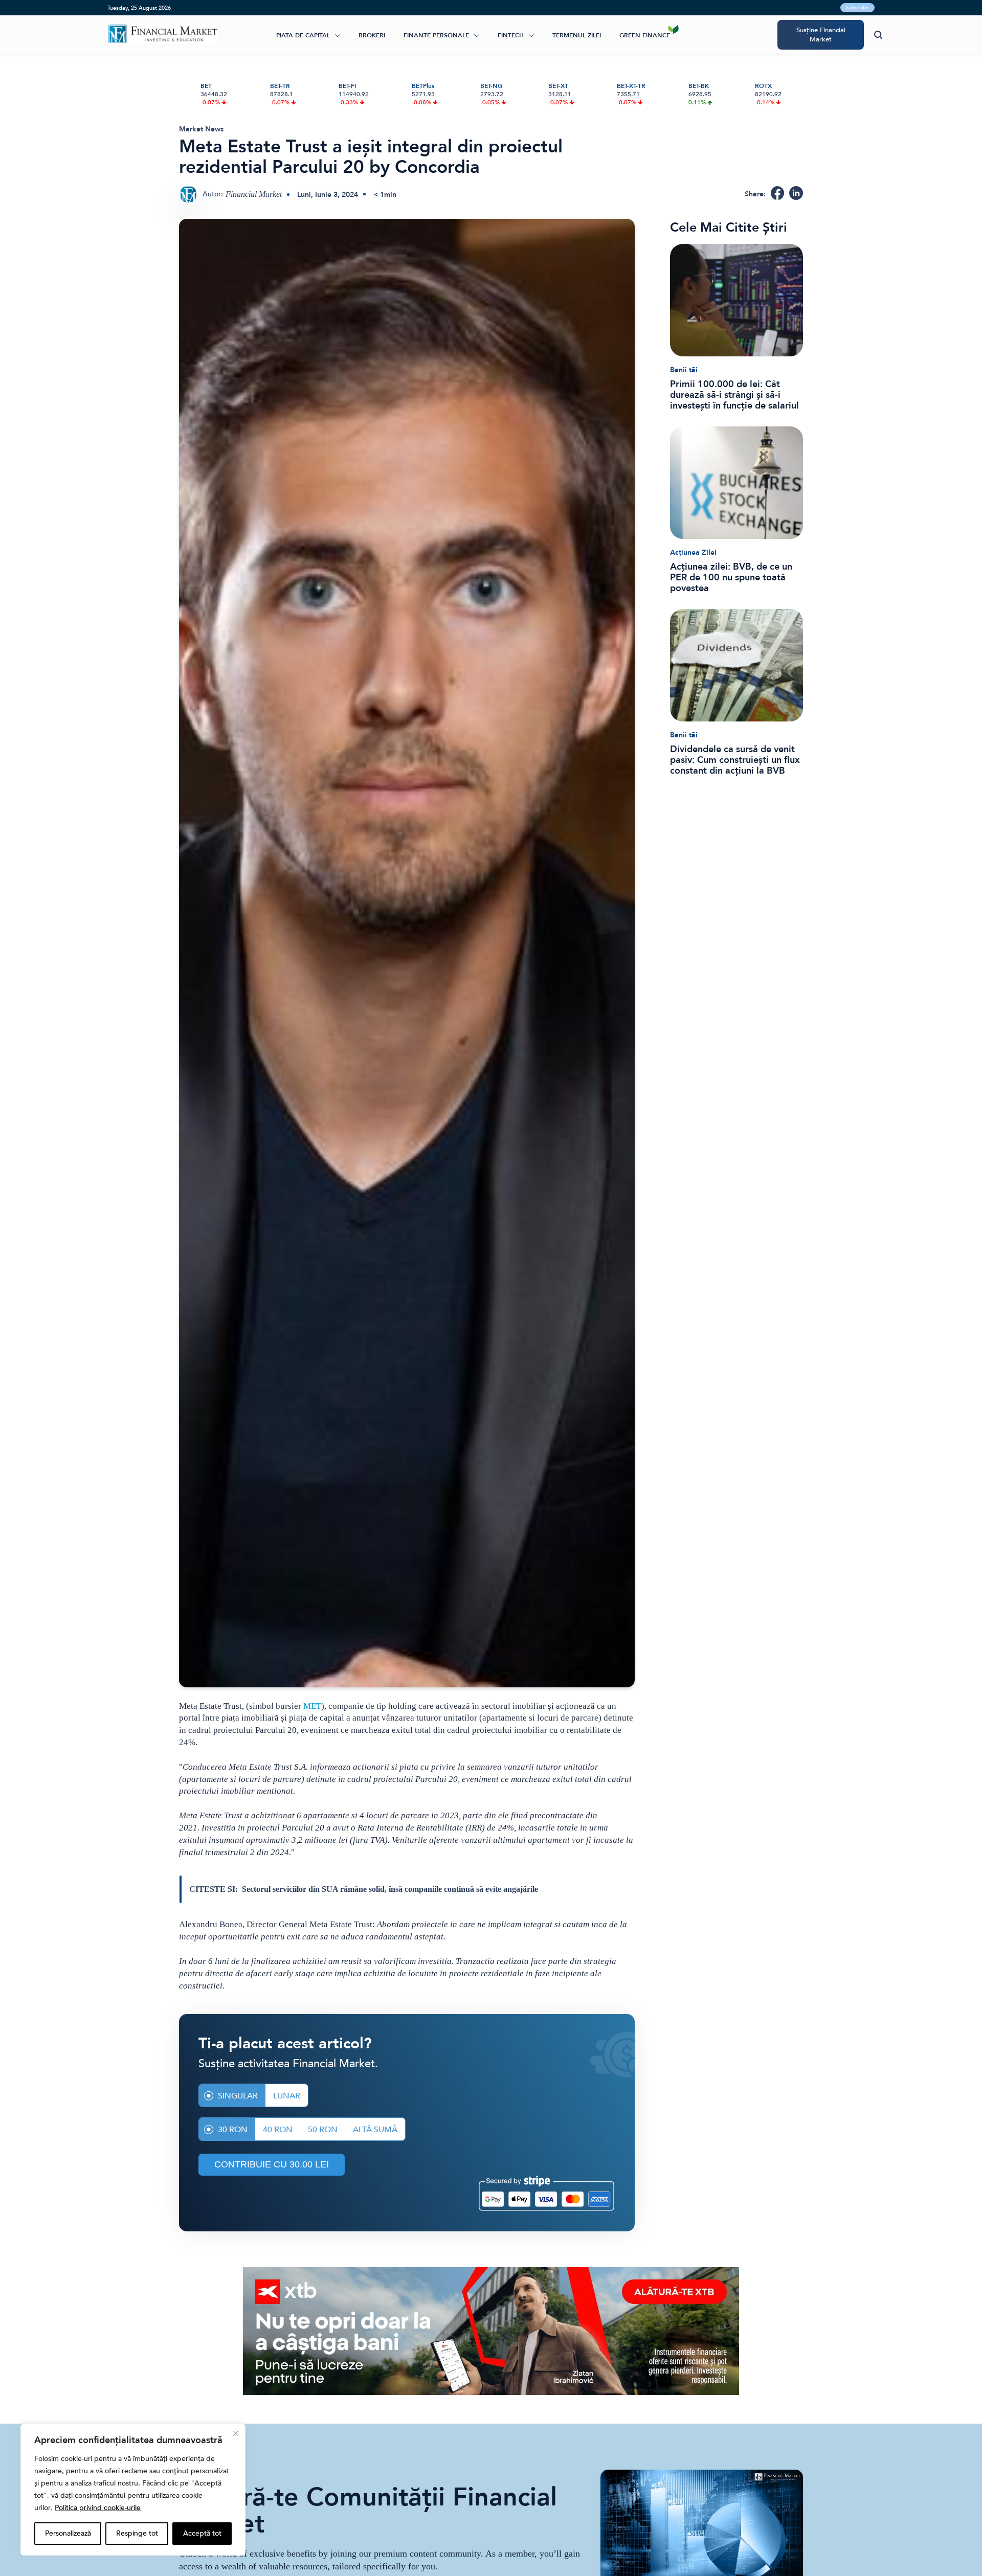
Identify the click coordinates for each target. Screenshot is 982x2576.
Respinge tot (137, 2533)
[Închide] (236, 2433)
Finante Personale (436, 35)
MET (312, 1706)
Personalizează (68, 2533)
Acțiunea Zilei (693, 552)
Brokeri (372, 35)
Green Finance (645, 35)
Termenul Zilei (577, 35)
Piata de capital (303, 35)
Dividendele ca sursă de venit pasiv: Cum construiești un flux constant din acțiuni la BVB (735, 760)
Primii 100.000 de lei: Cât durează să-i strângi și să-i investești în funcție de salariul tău (734, 395)
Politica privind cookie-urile (98, 2508)
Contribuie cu (272, 2164)
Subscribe (857, 8)
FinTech (511, 35)
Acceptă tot (202, 2533)
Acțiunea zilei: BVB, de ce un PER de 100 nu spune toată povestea (731, 578)
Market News (201, 129)
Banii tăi (684, 370)
